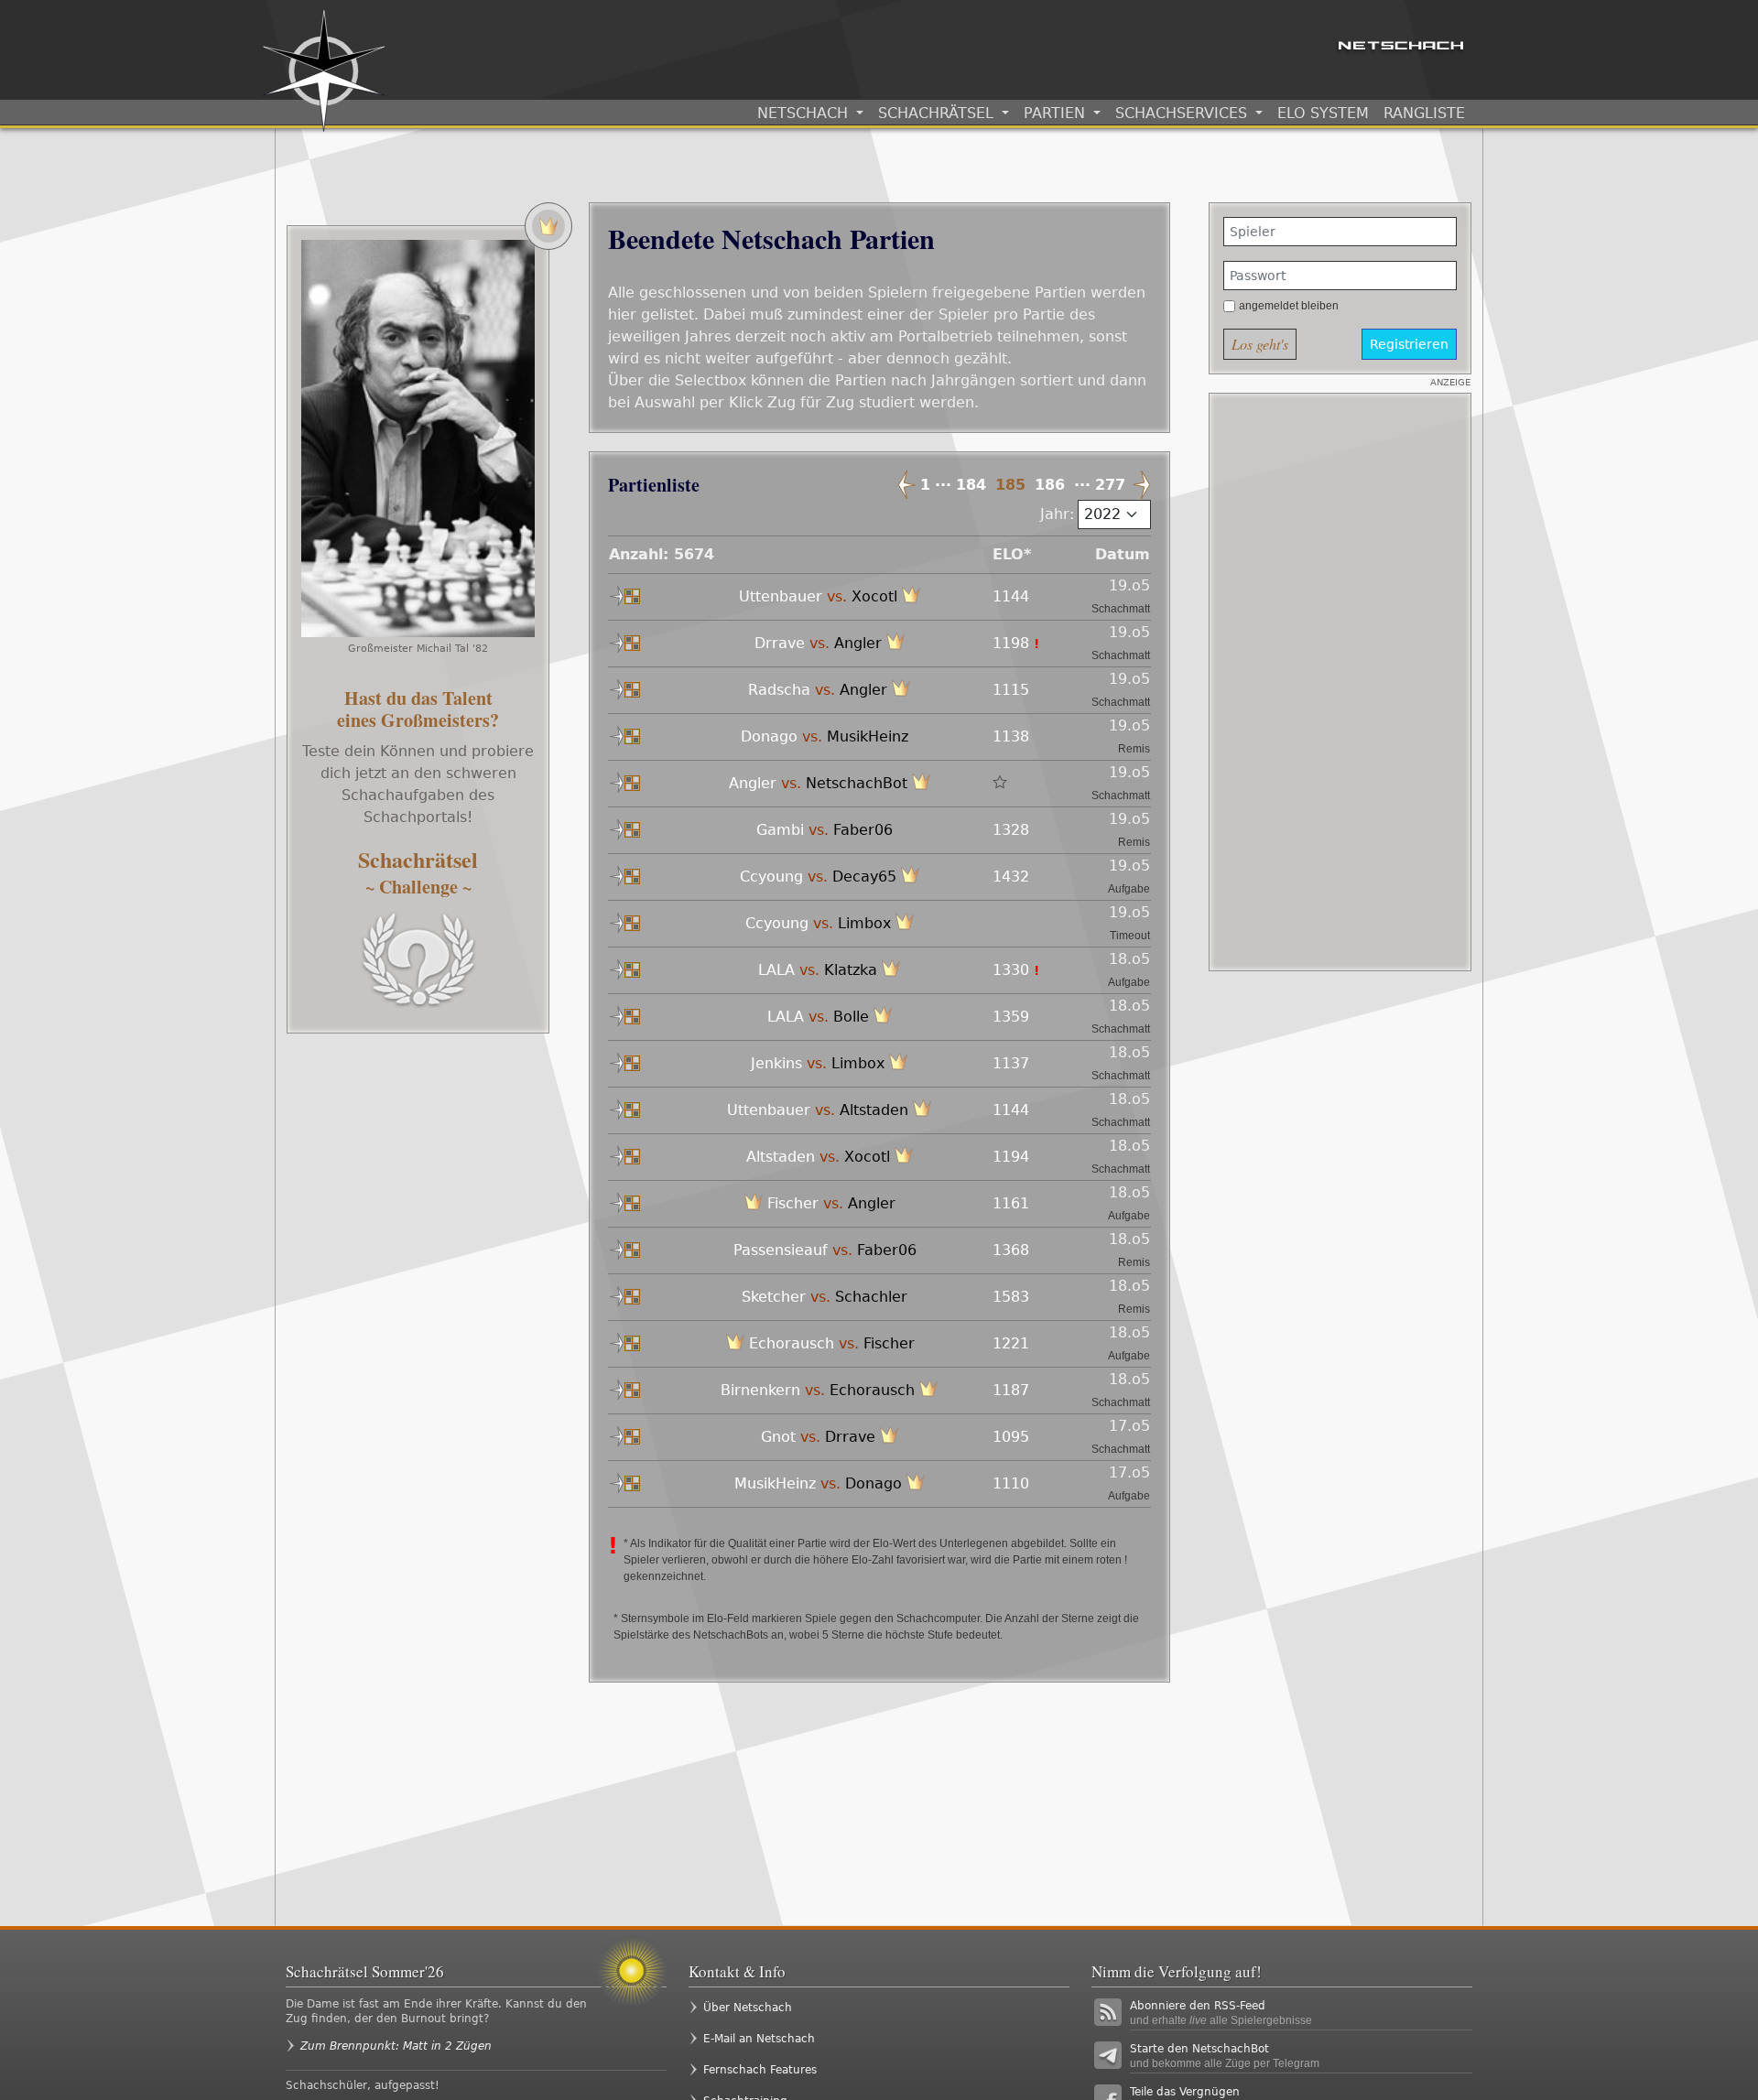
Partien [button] (1057, 113)
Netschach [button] (805, 113)
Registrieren (1409, 344)
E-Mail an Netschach (759, 2039)
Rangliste (1424, 113)
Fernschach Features (760, 2070)
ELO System (1323, 113)
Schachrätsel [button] (938, 113)
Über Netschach (748, 2008)
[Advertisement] (1340, 682)
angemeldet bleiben (1289, 306)
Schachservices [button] (1183, 113)
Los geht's (1260, 344)
